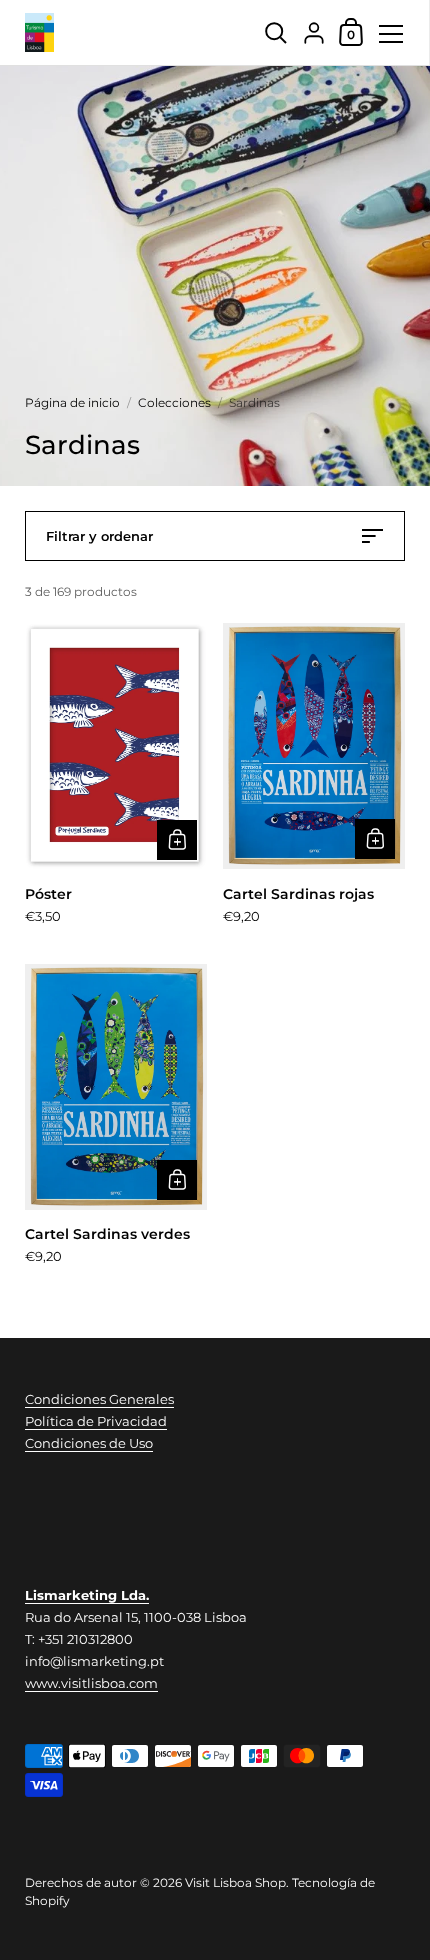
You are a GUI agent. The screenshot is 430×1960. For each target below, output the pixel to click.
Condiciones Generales (99, 1399)
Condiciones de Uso (89, 1443)
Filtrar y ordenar (99, 536)
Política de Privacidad (96, 1421)
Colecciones (174, 402)
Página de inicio (72, 402)
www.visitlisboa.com (91, 1683)
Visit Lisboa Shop (235, 1882)
